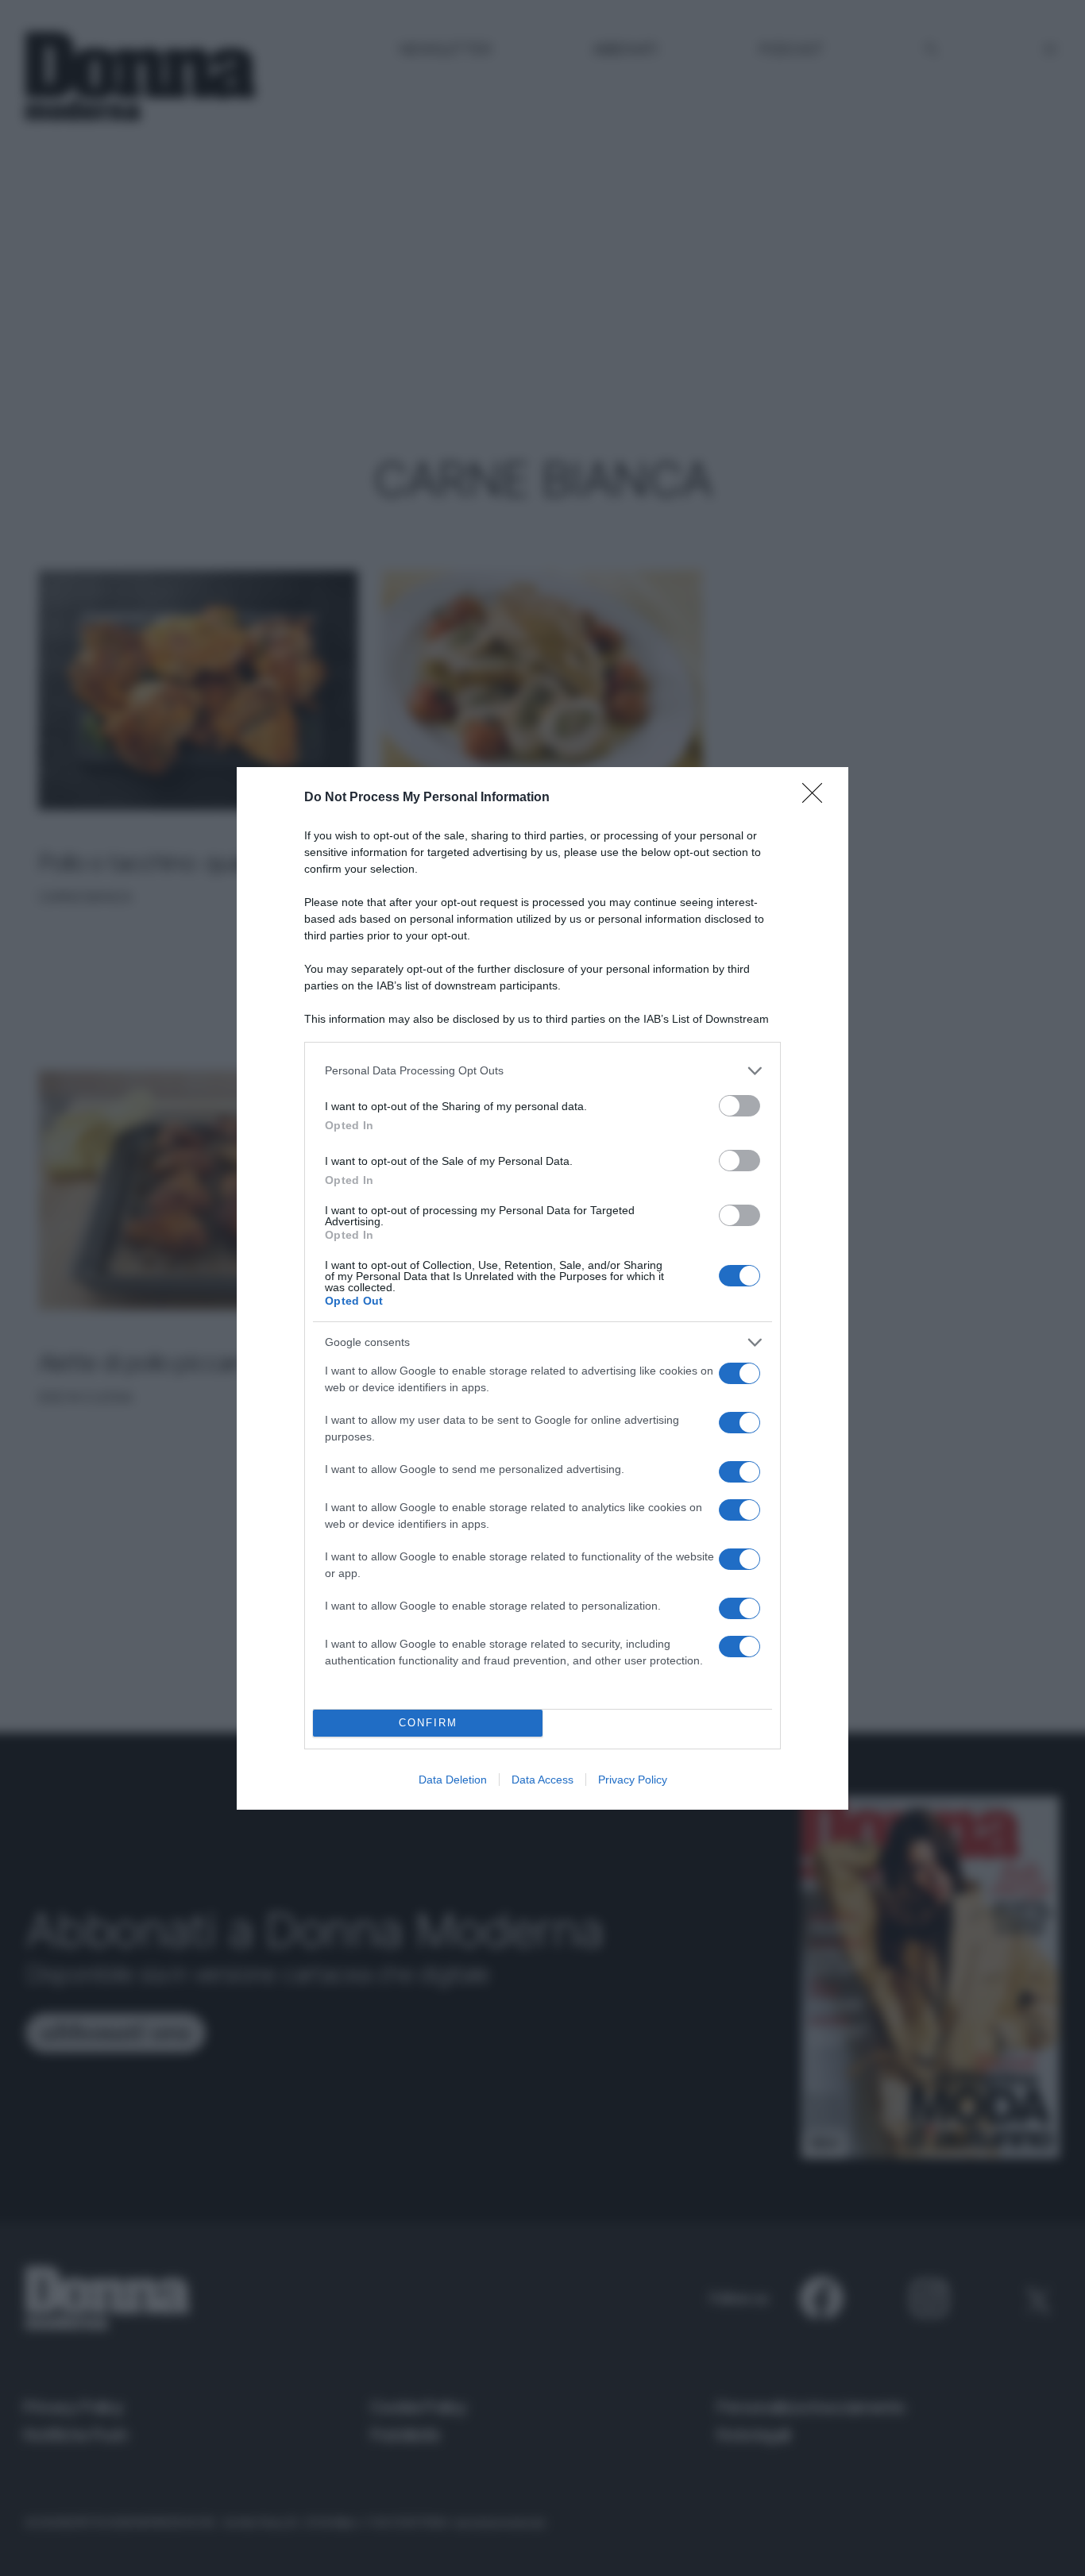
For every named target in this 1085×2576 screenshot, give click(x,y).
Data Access (542, 1780)
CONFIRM (428, 1723)
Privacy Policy (633, 1780)
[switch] (739, 1106)
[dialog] (542, 1288)
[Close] (817, 798)
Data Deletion (453, 1780)
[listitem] (542, 1071)
